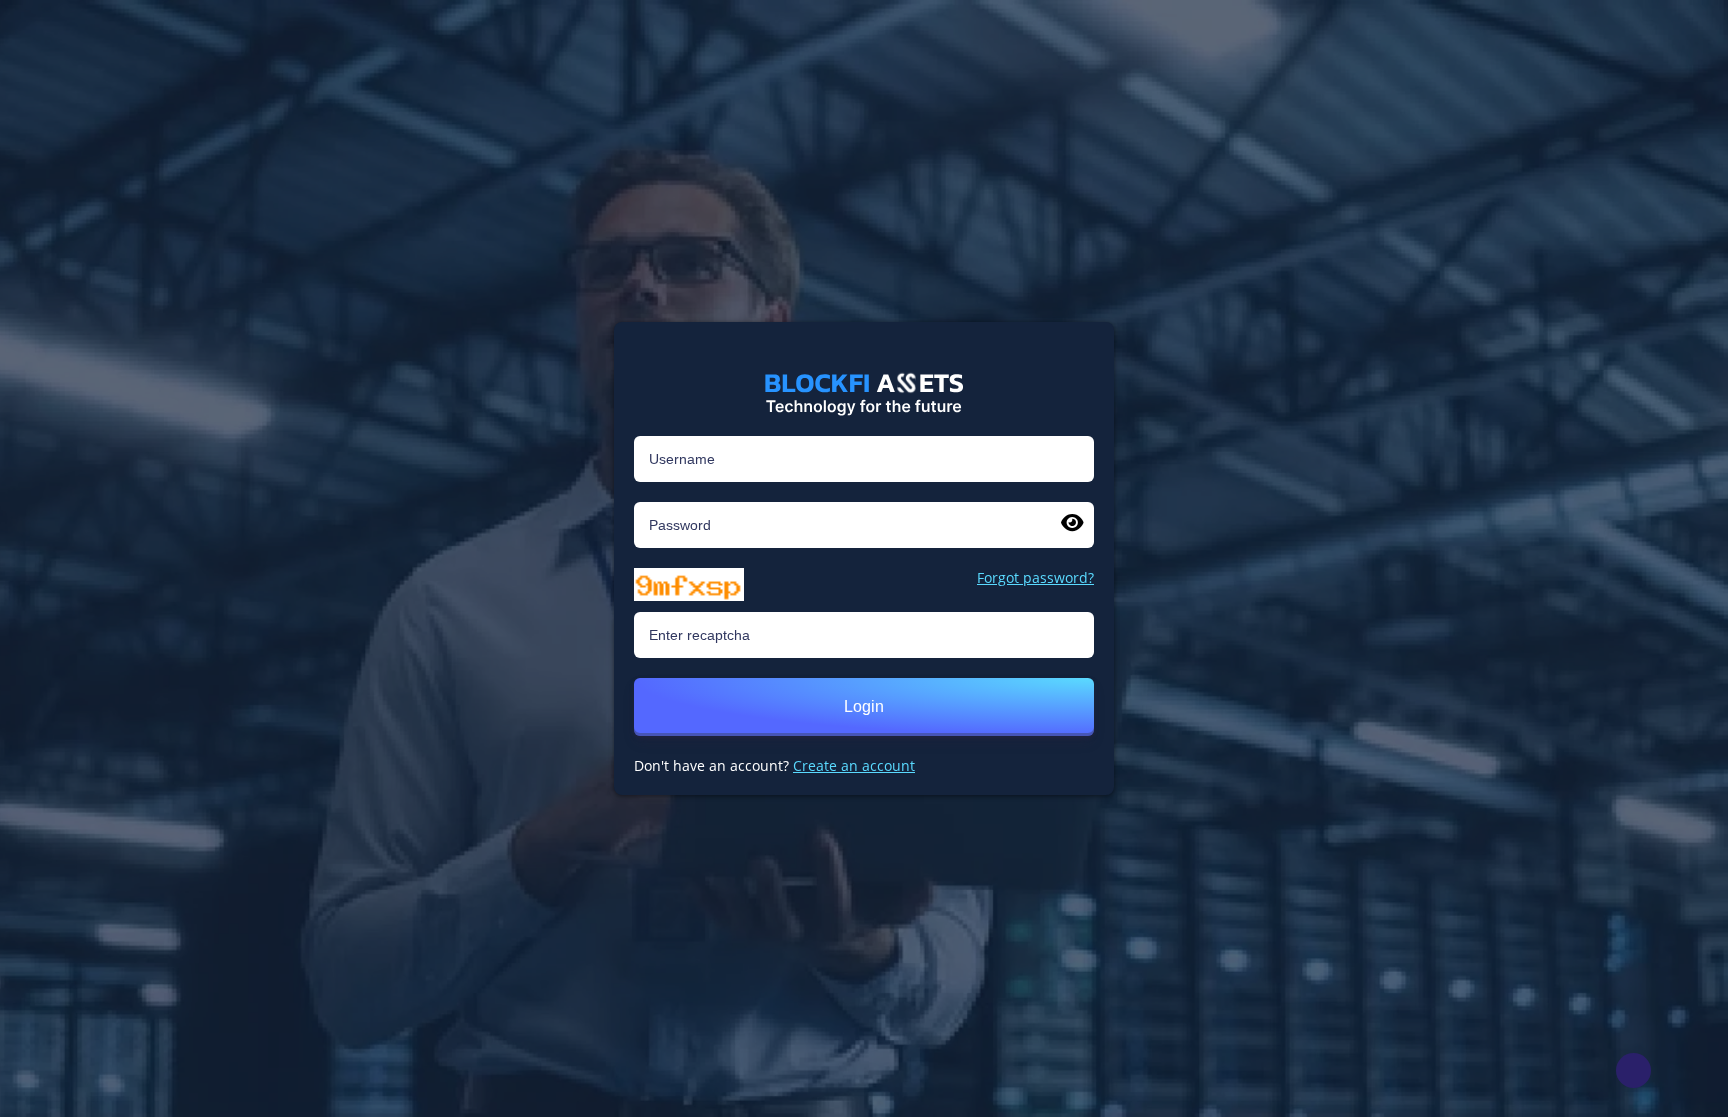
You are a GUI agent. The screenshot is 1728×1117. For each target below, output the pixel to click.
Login (864, 706)
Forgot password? (1035, 577)
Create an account (854, 765)
